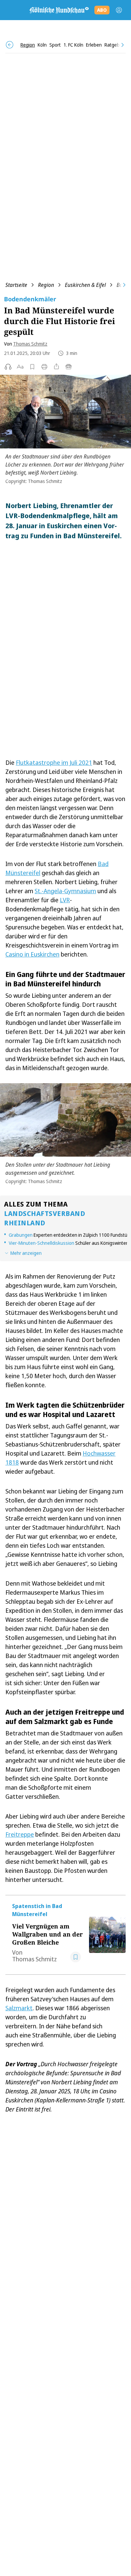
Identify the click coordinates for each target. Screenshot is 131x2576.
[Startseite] (59, 10)
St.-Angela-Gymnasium (65, 891)
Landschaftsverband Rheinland (45, 1218)
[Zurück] (10, 45)
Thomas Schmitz (30, 344)
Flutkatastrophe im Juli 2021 (54, 762)
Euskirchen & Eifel (85, 285)
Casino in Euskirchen (32, 954)
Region (46, 285)
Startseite (16, 285)
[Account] (119, 10)
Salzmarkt (19, 2008)
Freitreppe (20, 1834)
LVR (65, 900)
